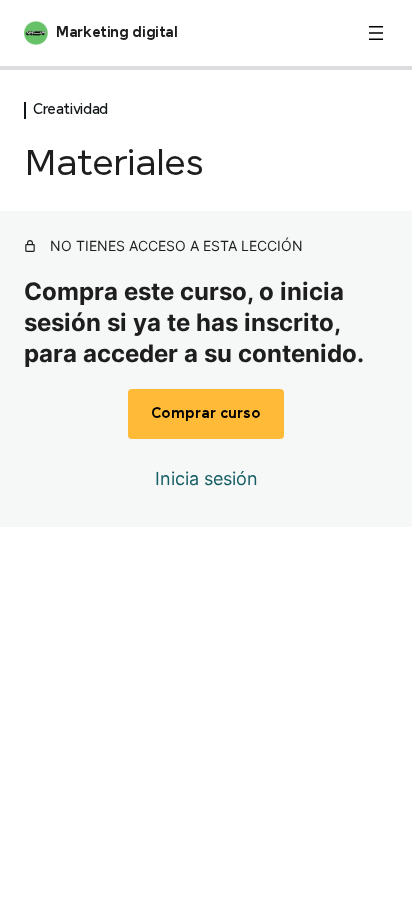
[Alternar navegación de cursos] (376, 33)
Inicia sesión (206, 478)
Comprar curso (206, 414)
